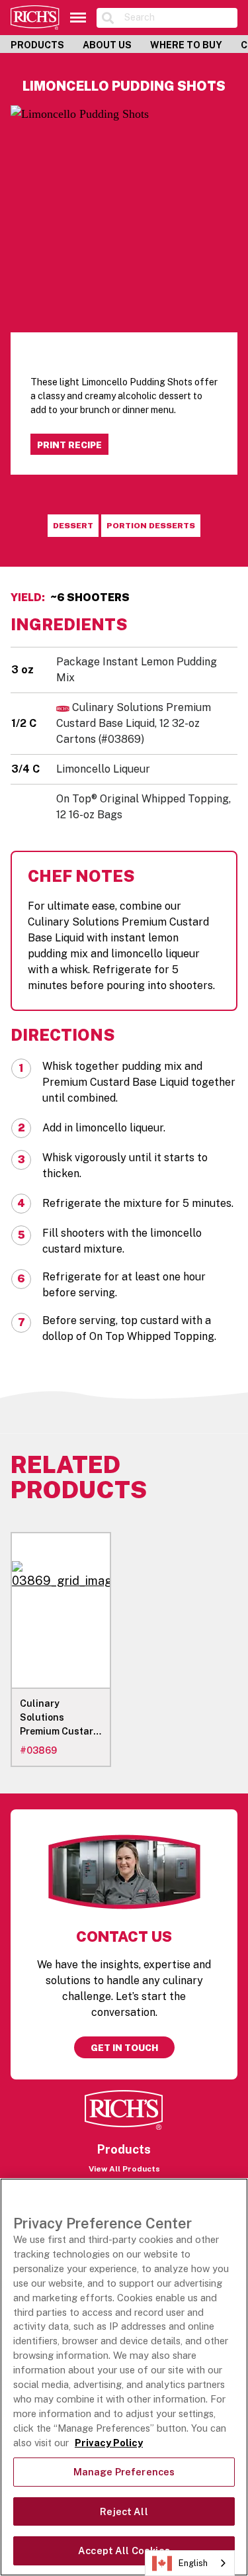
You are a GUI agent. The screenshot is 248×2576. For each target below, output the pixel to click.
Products (37, 45)
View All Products (124, 2169)
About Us (107, 45)
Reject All (124, 2511)
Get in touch (124, 2048)
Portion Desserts (151, 526)
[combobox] (190, 2563)
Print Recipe (69, 445)
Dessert (73, 526)
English (193, 2563)
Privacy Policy (109, 2443)
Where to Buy (186, 45)
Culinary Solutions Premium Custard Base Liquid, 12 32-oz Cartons (134, 723)
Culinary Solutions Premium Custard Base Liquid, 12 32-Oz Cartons (60, 1718)
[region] (124, 2377)
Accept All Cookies (124, 2551)
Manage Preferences (124, 2472)
